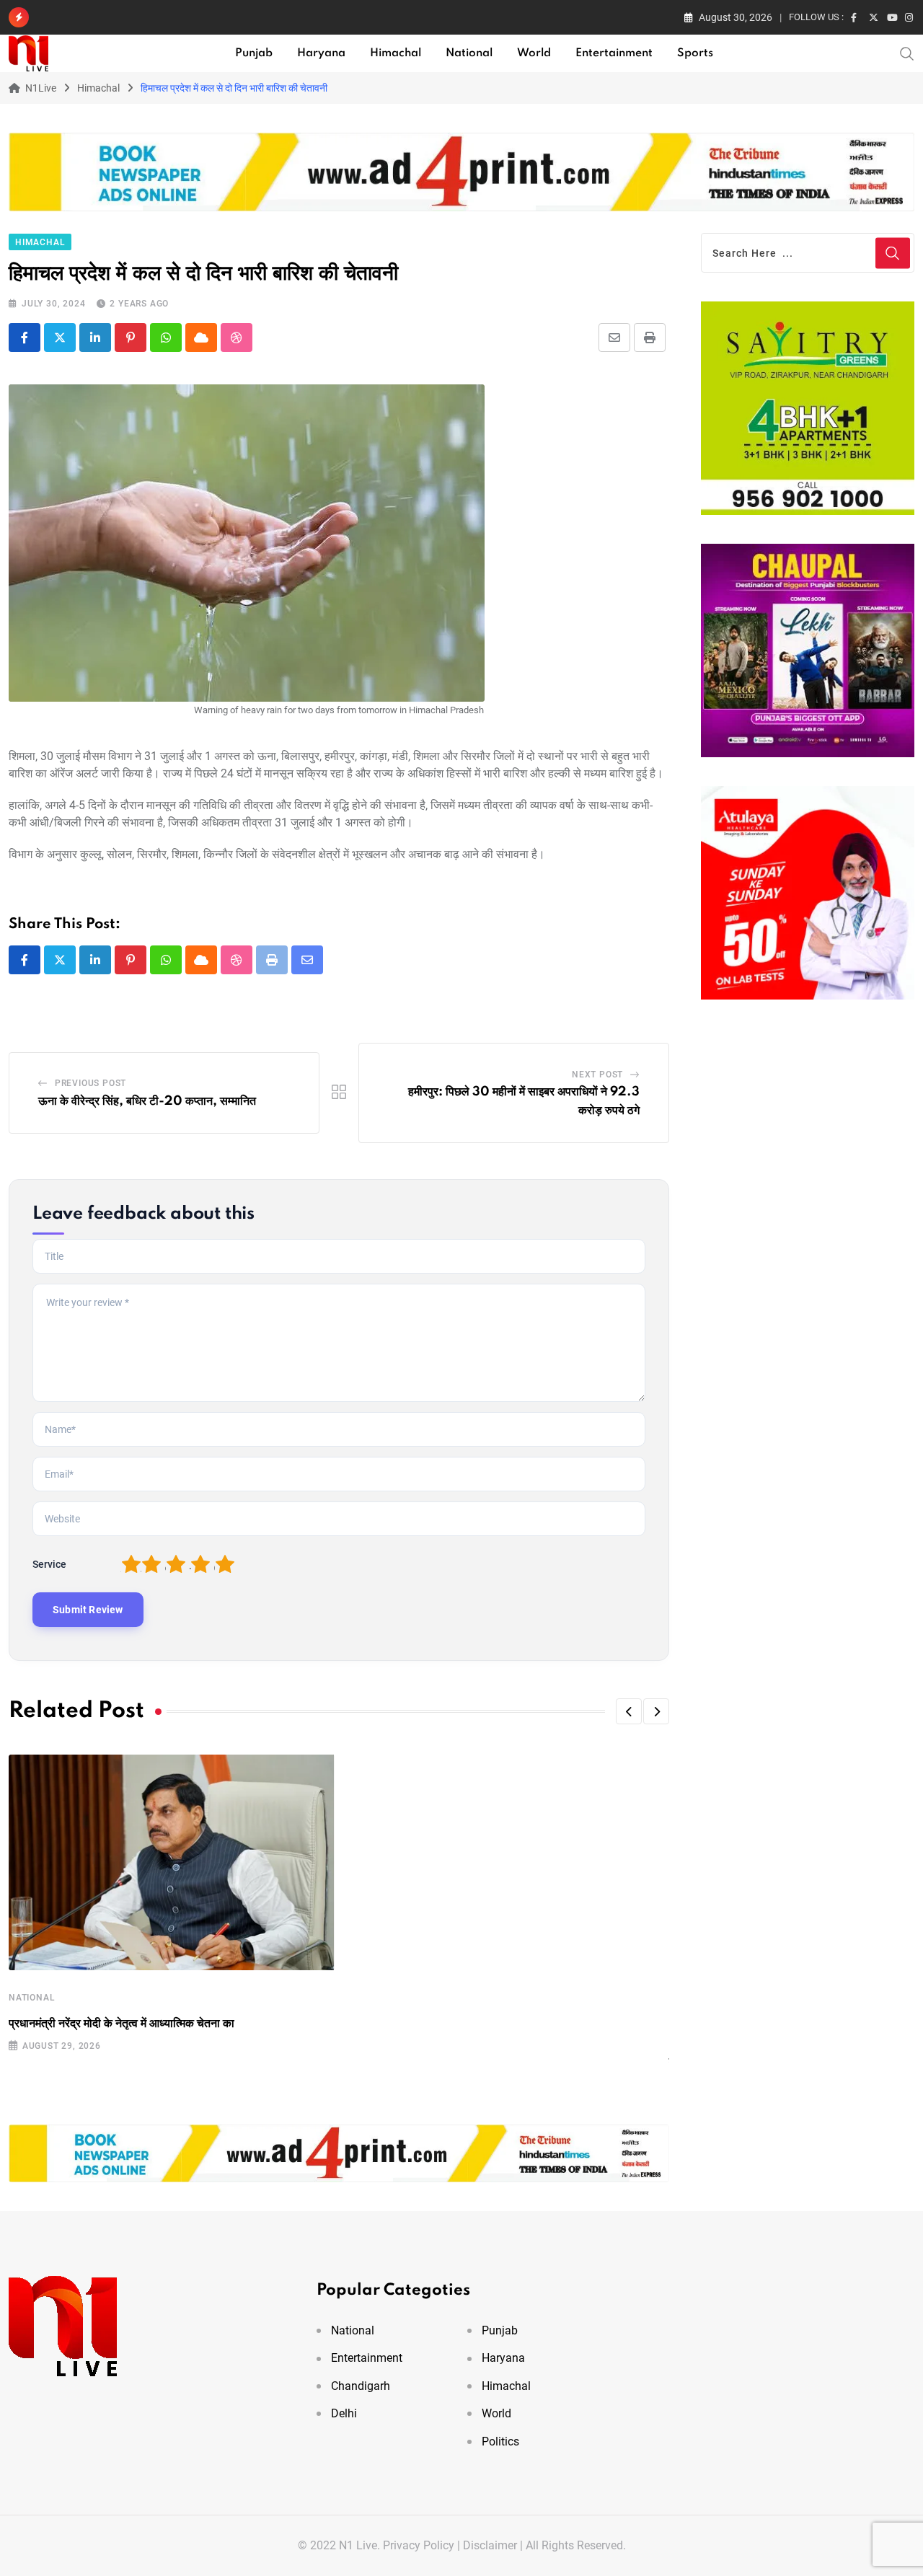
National (469, 53)
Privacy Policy (419, 2545)
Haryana (321, 53)
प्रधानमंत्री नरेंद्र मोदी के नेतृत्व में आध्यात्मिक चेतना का (122, 2024)
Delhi (344, 2413)
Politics (500, 2442)
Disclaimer (490, 2545)
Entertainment (614, 53)
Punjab (254, 53)
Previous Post (90, 1083)
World (534, 53)
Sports (695, 53)
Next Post (597, 1075)
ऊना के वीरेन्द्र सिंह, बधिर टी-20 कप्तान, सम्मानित (147, 1101)
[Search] (907, 53)
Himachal (396, 53)
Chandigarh (361, 2386)
